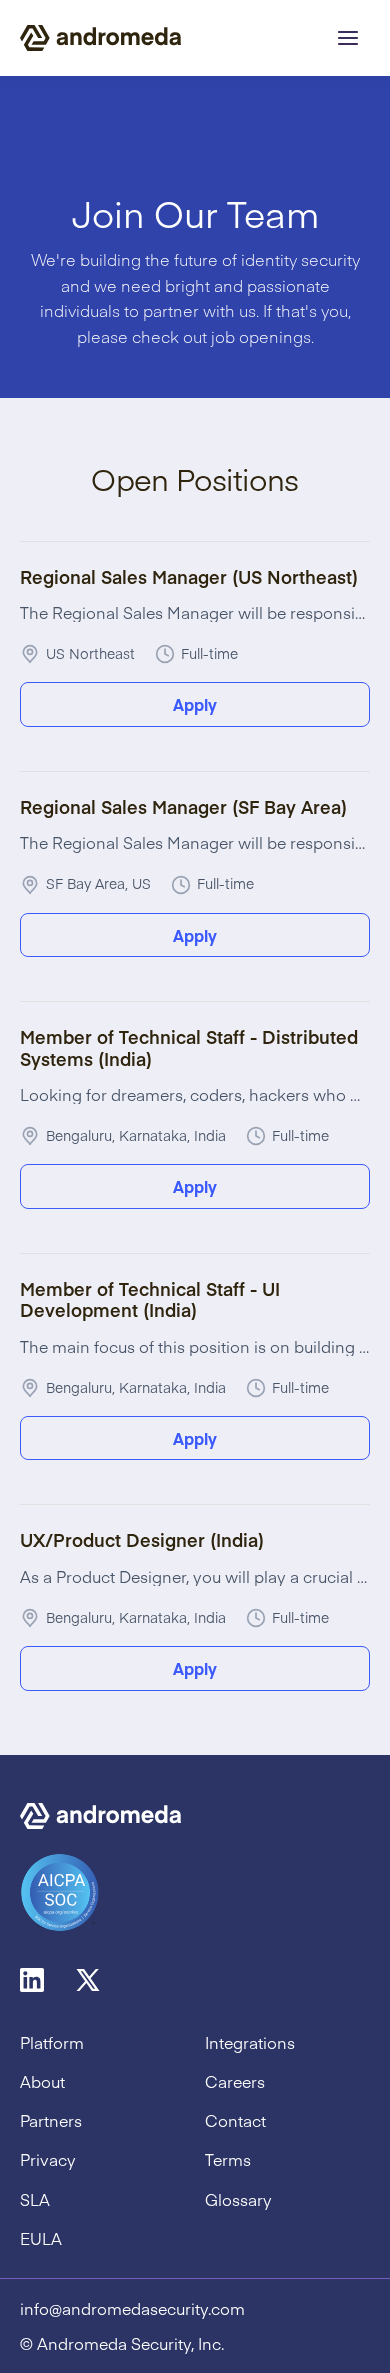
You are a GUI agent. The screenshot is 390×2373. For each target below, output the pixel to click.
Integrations (250, 2042)
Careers (235, 2081)
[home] (100, 38)
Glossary (238, 2199)
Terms (228, 2159)
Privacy (48, 2159)
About (42, 2081)
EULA (41, 2238)
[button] (348, 38)
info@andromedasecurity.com (132, 2308)
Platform (52, 2042)
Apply (195, 704)
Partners (51, 2120)
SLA (35, 2199)
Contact (235, 2120)
